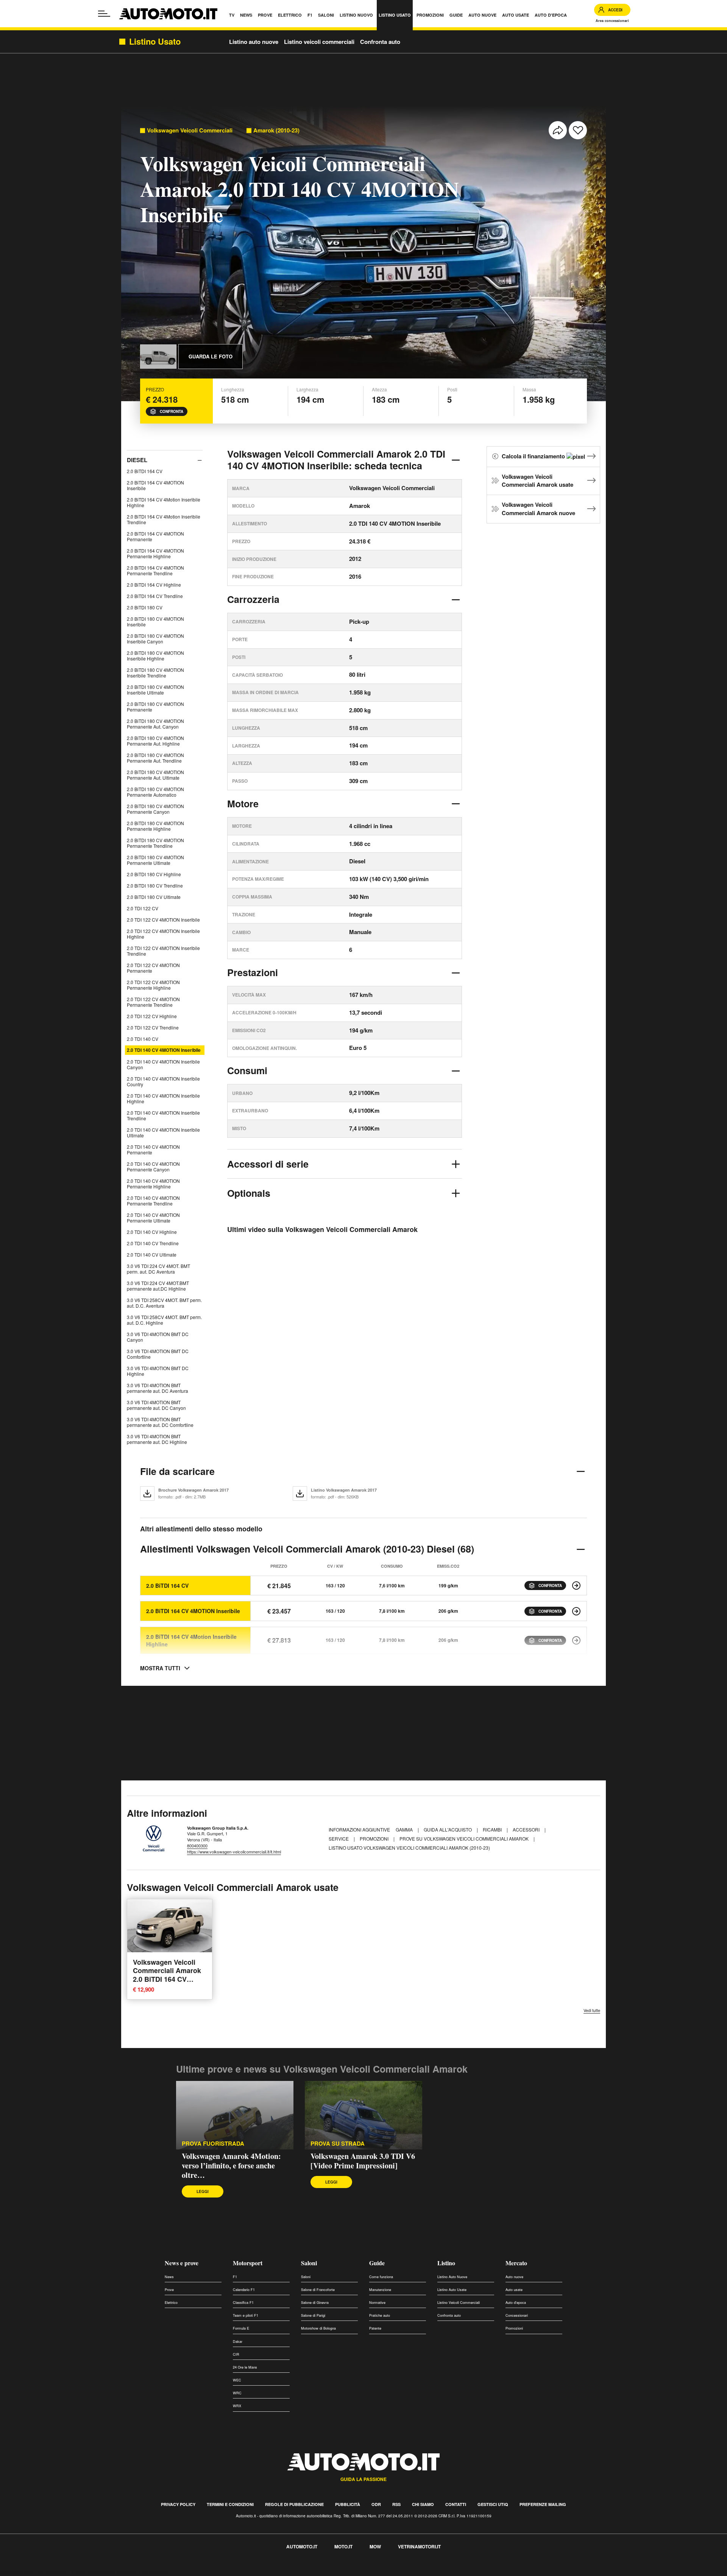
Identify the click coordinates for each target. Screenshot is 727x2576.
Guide (377, 2263)
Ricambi (493, 1829)
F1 (235, 2277)
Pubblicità (348, 2504)
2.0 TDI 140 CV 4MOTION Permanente (153, 1149)
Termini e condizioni (230, 2504)
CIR (236, 2354)
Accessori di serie (268, 1164)
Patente (375, 2328)
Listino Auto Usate (452, 2290)
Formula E (241, 2328)
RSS (396, 2504)
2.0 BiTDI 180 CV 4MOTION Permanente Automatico (155, 792)
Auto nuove (514, 2277)
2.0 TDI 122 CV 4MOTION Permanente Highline (153, 985)
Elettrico (171, 2303)
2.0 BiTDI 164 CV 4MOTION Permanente (155, 536)
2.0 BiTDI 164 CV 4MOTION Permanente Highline (155, 553)
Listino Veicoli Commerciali (459, 2303)
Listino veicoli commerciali (319, 42)
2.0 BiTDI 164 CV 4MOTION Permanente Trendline (155, 570)
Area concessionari (612, 21)
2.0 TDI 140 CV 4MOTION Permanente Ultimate (153, 1218)
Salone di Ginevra (315, 2303)
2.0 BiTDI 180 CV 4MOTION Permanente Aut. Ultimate (155, 775)
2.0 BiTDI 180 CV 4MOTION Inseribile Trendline (155, 673)
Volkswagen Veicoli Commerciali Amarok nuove (538, 509)
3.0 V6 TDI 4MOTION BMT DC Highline (158, 1371)
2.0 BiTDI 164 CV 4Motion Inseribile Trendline (164, 519)
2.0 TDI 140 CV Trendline (153, 1243)
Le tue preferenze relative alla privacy (118, 2572)
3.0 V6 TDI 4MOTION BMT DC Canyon (158, 1337)
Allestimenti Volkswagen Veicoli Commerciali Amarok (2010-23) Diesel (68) (307, 1549)
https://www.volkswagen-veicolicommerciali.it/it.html (234, 1852)
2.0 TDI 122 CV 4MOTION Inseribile (163, 920)
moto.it (343, 2546)
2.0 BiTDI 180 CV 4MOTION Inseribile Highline (155, 656)
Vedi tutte (592, 2010)
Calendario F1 (244, 2290)
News (169, 2277)
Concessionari (517, 2315)
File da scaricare (177, 1471)
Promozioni (375, 1839)
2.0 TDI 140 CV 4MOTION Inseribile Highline (163, 1098)
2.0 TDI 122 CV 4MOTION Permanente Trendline (153, 1002)
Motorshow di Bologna (318, 2328)
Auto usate (514, 2290)
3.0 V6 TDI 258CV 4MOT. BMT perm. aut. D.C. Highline (164, 1320)
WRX (237, 2406)
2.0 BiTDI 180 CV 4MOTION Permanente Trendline (155, 843)
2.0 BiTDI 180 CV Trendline (155, 885)
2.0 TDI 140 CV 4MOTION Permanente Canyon (153, 1167)
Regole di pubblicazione (294, 2504)
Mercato (516, 2263)
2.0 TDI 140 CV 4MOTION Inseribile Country (163, 1081)
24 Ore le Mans (245, 2367)
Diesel (137, 460)
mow (375, 2546)
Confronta (172, 411)
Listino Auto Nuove (452, 2277)
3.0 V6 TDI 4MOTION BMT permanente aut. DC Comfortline (160, 1422)
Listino (446, 2263)
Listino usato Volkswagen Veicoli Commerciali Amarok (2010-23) (409, 1848)
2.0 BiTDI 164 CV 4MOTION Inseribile (155, 485)
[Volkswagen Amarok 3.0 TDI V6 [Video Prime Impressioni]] (363, 2115)
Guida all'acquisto (448, 1829)
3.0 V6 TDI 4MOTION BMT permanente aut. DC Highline (157, 1439)
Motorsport (248, 2263)
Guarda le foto (211, 356)
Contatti (456, 2504)
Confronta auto (380, 42)
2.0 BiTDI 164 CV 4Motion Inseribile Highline (164, 502)
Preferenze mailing (543, 2504)
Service (339, 1839)
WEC (237, 2380)
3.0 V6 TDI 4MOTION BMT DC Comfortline (158, 1354)
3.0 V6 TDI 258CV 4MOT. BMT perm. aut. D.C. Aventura (164, 1303)
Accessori (527, 1829)
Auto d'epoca (516, 2303)
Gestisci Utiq (493, 2504)
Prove (169, 2290)
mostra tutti (160, 1668)
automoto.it (302, 2546)
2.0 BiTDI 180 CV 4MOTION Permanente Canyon (155, 809)
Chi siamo (423, 2504)
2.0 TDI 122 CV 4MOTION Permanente (153, 968)
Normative (377, 2303)
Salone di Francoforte (318, 2290)
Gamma (405, 1829)
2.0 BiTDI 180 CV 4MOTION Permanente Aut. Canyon (155, 724)
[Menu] (104, 14)
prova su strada (338, 2144)
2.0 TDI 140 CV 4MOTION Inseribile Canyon (163, 1064)
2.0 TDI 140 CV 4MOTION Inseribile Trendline (163, 1115)
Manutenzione (380, 2290)
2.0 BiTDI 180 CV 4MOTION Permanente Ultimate (155, 860)
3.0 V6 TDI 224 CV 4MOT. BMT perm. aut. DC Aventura (158, 1269)
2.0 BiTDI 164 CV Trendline (155, 596)
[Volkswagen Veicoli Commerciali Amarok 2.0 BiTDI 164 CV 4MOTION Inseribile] (576, 1611)
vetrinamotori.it (419, 2546)
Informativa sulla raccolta (33, 2572)
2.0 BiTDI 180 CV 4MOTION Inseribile (155, 621)
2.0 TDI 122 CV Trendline (153, 1027)
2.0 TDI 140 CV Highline (152, 1232)
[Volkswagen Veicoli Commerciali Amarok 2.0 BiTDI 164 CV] (576, 1585)
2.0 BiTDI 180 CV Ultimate (154, 897)
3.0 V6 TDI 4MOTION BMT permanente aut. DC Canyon (156, 1405)
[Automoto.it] (168, 14)
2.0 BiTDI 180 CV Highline (154, 874)
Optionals (249, 1193)
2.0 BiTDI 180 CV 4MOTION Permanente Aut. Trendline (155, 758)
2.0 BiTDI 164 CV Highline (154, 585)
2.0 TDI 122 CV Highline (152, 1016)
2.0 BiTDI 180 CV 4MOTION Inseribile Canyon (155, 639)
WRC (237, 2393)
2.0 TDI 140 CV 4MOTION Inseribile (164, 1050)
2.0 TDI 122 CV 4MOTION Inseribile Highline (163, 934)
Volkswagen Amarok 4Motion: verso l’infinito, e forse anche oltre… (231, 2166)
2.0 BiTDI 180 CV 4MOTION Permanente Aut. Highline (155, 741)
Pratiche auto (380, 2315)
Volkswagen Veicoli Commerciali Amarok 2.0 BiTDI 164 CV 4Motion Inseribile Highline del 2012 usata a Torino (167, 1983)
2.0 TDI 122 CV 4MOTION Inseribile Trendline (163, 951)
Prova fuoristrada (213, 2144)
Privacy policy (178, 2504)
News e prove (182, 2263)
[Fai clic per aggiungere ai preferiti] (578, 130)
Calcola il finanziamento (534, 456)
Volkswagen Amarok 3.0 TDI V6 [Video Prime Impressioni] (363, 2161)
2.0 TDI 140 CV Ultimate (152, 1255)
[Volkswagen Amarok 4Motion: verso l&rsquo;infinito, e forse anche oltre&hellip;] (235, 2115)
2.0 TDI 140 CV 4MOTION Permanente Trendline (153, 1201)
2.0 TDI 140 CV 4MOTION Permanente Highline (153, 1184)
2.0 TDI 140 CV (143, 1039)
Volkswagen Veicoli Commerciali (190, 130)
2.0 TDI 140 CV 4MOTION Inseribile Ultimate (163, 1132)
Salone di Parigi (313, 2315)
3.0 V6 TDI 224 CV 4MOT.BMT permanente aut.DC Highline (158, 1286)
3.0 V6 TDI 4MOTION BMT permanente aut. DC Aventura (158, 1388)
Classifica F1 (243, 2303)
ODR (376, 2504)
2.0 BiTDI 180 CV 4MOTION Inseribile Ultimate (155, 690)
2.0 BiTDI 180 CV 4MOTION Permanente (155, 707)
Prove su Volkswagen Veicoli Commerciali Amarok (465, 1839)
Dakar (238, 2342)
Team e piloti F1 (246, 2315)
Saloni (309, 2263)
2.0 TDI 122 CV (143, 908)
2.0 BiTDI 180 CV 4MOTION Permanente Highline (155, 826)
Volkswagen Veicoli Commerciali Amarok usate (537, 481)
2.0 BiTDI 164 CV (145, 471)
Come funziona (381, 2277)
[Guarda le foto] (158, 357)
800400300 (197, 1846)
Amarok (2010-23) (276, 130)
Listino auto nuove (254, 42)
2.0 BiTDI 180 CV (145, 607)
